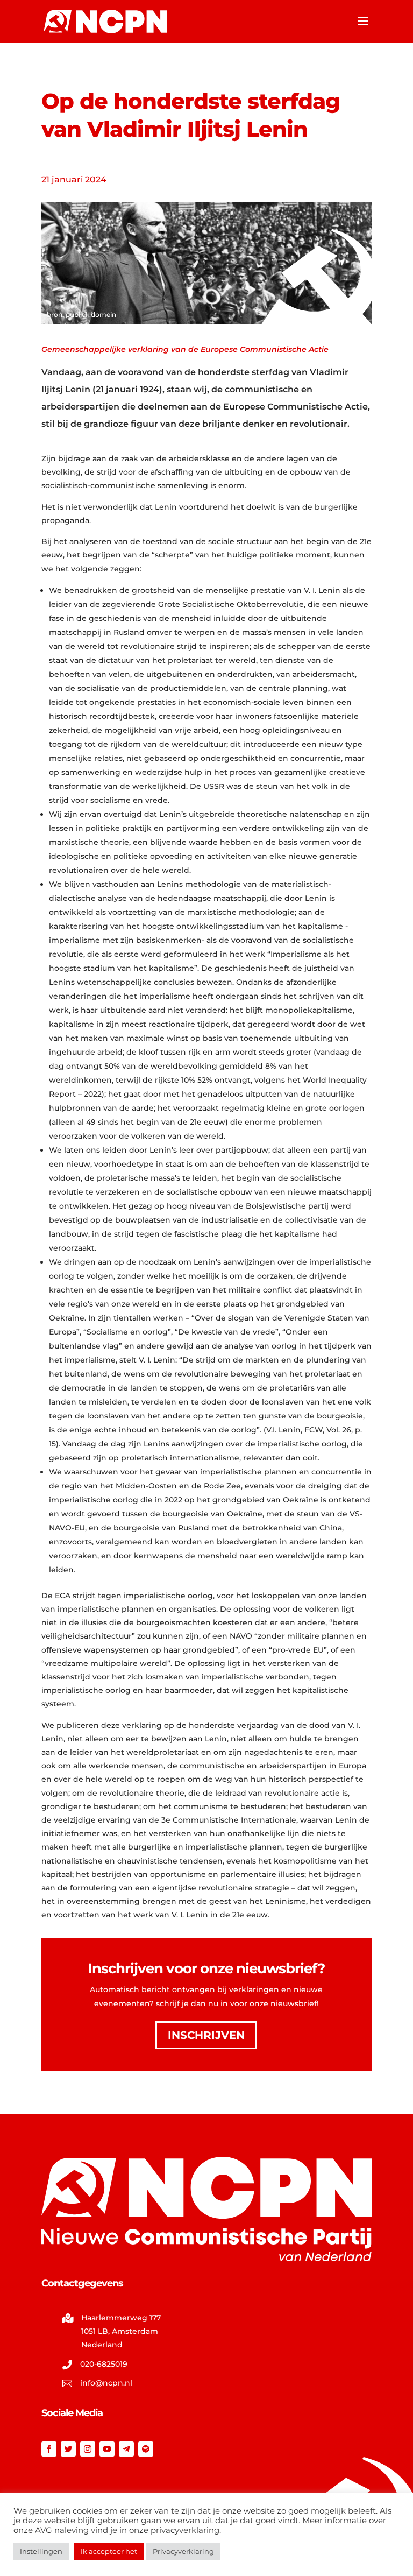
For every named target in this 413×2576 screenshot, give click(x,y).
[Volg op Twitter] (68, 2449)
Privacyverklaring (183, 2551)
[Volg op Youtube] (107, 2449)
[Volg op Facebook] (49, 2449)
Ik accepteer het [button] (109, 2551)
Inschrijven (206, 2035)
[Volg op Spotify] (146, 2449)
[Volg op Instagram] (88, 2449)
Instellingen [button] (41, 2551)
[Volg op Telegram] (126, 2449)
